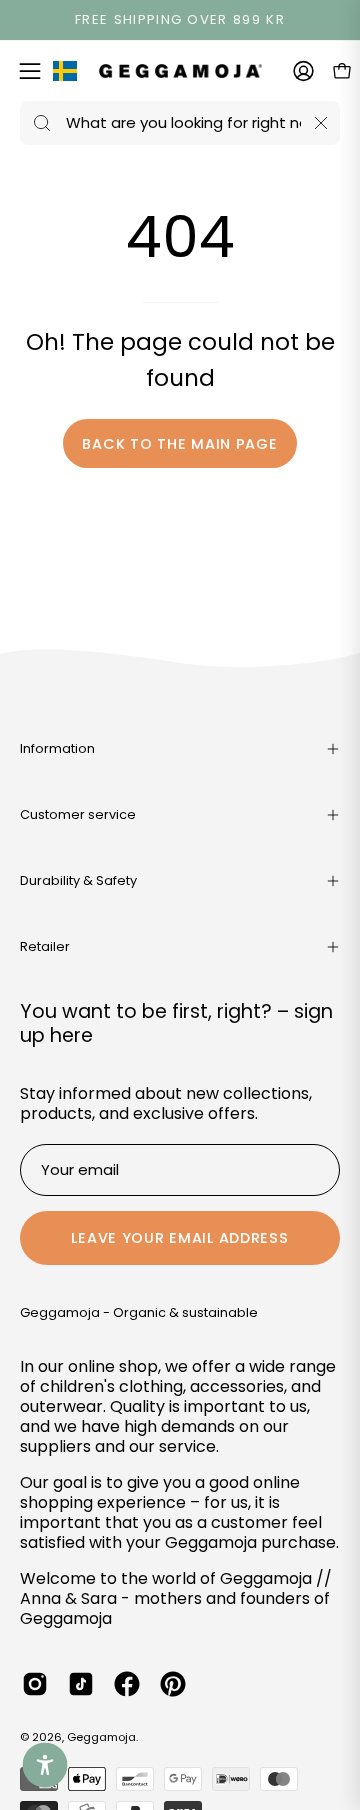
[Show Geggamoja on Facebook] (127, 1684)
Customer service (78, 814)
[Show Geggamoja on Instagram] (35, 1684)
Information (57, 748)
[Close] (321, 123)
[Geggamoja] (180, 70)
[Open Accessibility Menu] (45, 1765)
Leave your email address (179, 1238)
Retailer (45, 946)
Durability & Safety (78, 880)
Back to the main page (179, 444)
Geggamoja (101, 1737)
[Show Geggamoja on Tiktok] (81, 1684)
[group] (180, 20)
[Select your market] (65, 75)
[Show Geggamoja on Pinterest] (173, 1684)
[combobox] (180, 123)
